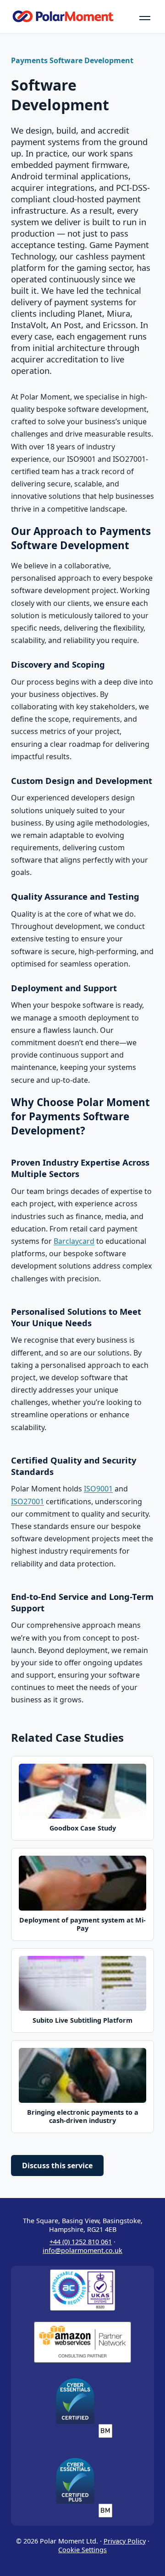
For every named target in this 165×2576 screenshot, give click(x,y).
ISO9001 (98, 1489)
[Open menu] (145, 16)
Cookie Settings (82, 2550)
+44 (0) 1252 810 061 (81, 2242)
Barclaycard (74, 1241)
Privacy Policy (125, 2541)
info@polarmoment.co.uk (82, 2250)
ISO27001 (27, 1501)
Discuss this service (57, 2166)
